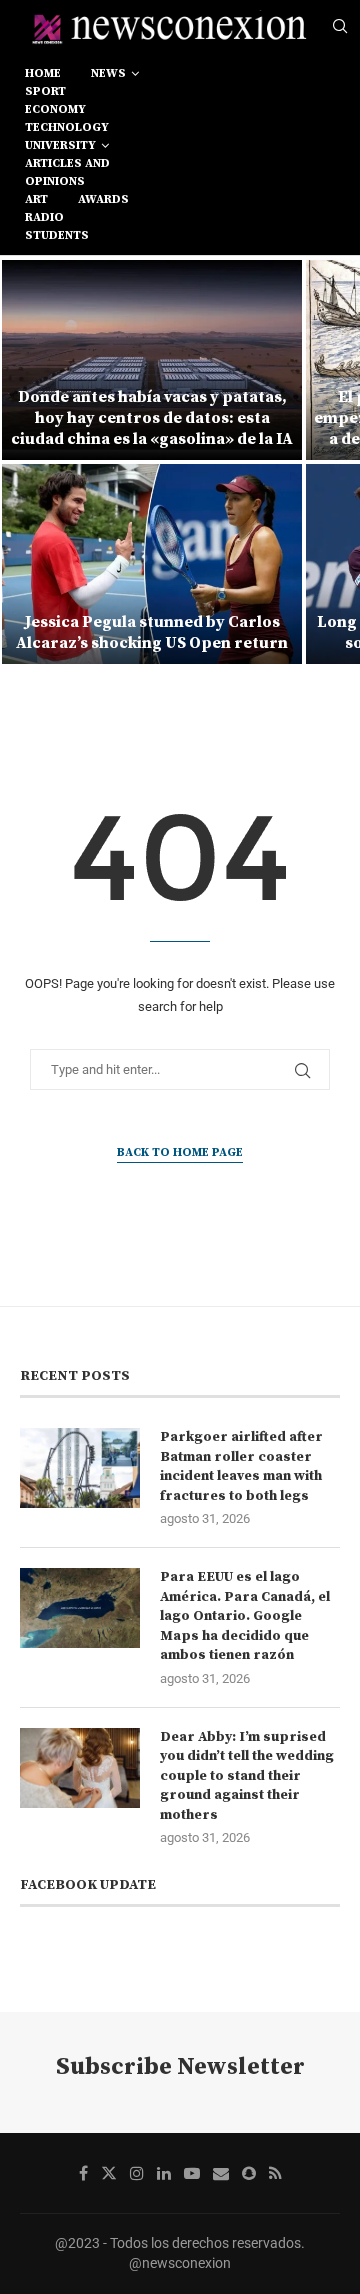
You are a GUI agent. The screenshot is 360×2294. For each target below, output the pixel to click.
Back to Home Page (180, 1152)
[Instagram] (137, 2173)
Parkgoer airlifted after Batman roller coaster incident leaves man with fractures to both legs (241, 1466)
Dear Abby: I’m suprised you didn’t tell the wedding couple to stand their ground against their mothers (247, 1776)
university (60, 145)
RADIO (44, 217)
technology (67, 127)
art (36, 199)
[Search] (340, 27)
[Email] (221, 2173)
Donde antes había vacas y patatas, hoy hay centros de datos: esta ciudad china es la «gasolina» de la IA (152, 418)
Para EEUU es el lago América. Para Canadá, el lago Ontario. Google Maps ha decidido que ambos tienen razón (245, 1616)
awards (103, 199)
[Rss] (275, 2173)
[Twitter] (109, 2173)
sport (45, 91)
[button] (27, 461)
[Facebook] (83, 2173)
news (108, 73)
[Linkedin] (164, 2173)
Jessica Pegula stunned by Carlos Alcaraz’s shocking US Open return (152, 632)
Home (43, 73)
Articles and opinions (67, 172)
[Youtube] (192, 2173)
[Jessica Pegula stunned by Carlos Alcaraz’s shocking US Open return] (152, 564)
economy (55, 109)
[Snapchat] (249, 2173)
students (57, 235)
